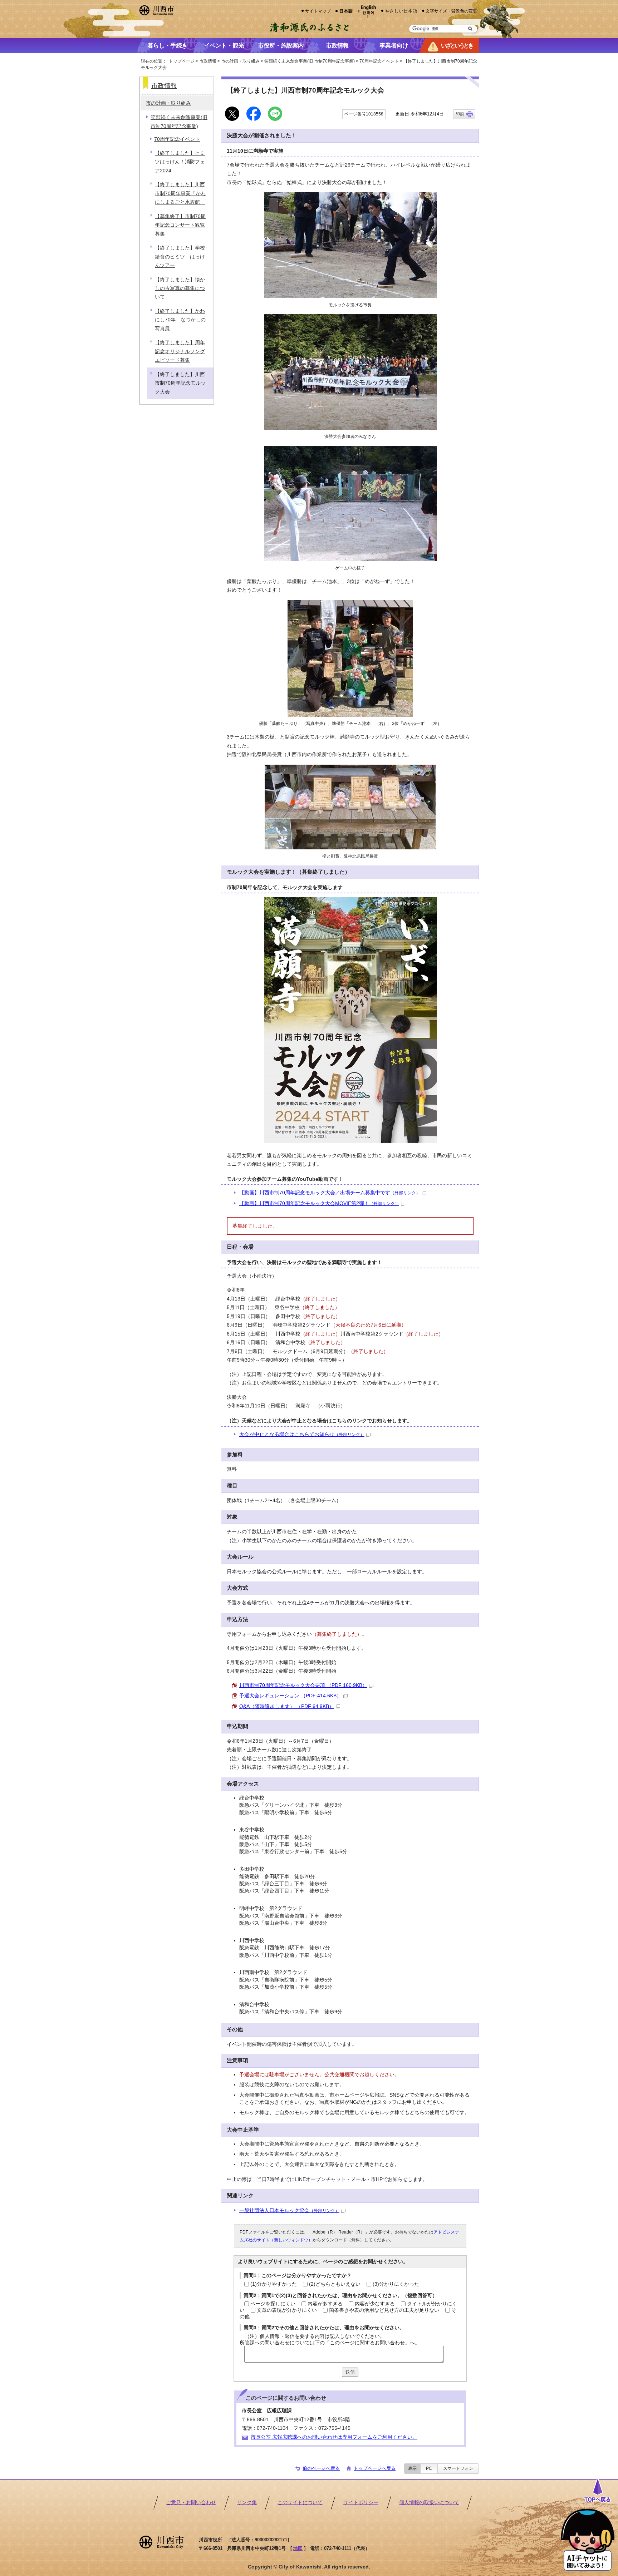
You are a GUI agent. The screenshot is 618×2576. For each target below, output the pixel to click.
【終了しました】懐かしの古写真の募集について (180, 288)
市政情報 (208, 61)
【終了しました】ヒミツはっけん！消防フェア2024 (180, 162)
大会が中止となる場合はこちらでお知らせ (302, 1434)
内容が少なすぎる (375, 2304)
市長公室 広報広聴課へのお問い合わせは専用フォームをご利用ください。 (334, 2437)
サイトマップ (318, 11)
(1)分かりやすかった (274, 2284)
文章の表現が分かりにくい (287, 2310)
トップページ (182, 61)
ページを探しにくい (273, 2304)
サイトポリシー (361, 2503)
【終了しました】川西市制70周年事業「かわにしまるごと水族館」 (180, 193)
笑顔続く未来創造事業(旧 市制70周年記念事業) (310, 61)
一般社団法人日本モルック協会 (289, 2210)
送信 (350, 2372)
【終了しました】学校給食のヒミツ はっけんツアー (180, 257)
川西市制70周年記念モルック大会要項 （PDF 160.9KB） (303, 1685)
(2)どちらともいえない (335, 2284)
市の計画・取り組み (240, 61)
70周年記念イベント (379, 61)
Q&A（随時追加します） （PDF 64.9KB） (287, 1706)
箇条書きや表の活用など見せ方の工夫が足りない (384, 2310)
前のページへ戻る (321, 2468)
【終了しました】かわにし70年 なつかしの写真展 (180, 320)
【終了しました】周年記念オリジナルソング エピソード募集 (180, 351)
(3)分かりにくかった (396, 2284)
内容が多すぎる (325, 2304)
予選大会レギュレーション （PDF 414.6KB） (290, 1696)
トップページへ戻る (375, 2468)
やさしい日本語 (401, 11)
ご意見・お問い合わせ (191, 2503)
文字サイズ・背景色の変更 (451, 11)
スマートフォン (458, 2468)
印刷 (460, 114)
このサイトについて (300, 2503)
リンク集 (247, 2503)
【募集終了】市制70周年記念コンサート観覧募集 (180, 225)
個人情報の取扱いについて (429, 2503)
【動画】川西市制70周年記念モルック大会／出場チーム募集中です (330, 1193)
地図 (298, 2548)
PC (429, 2468)
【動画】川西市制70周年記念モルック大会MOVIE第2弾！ (319, 1203)
